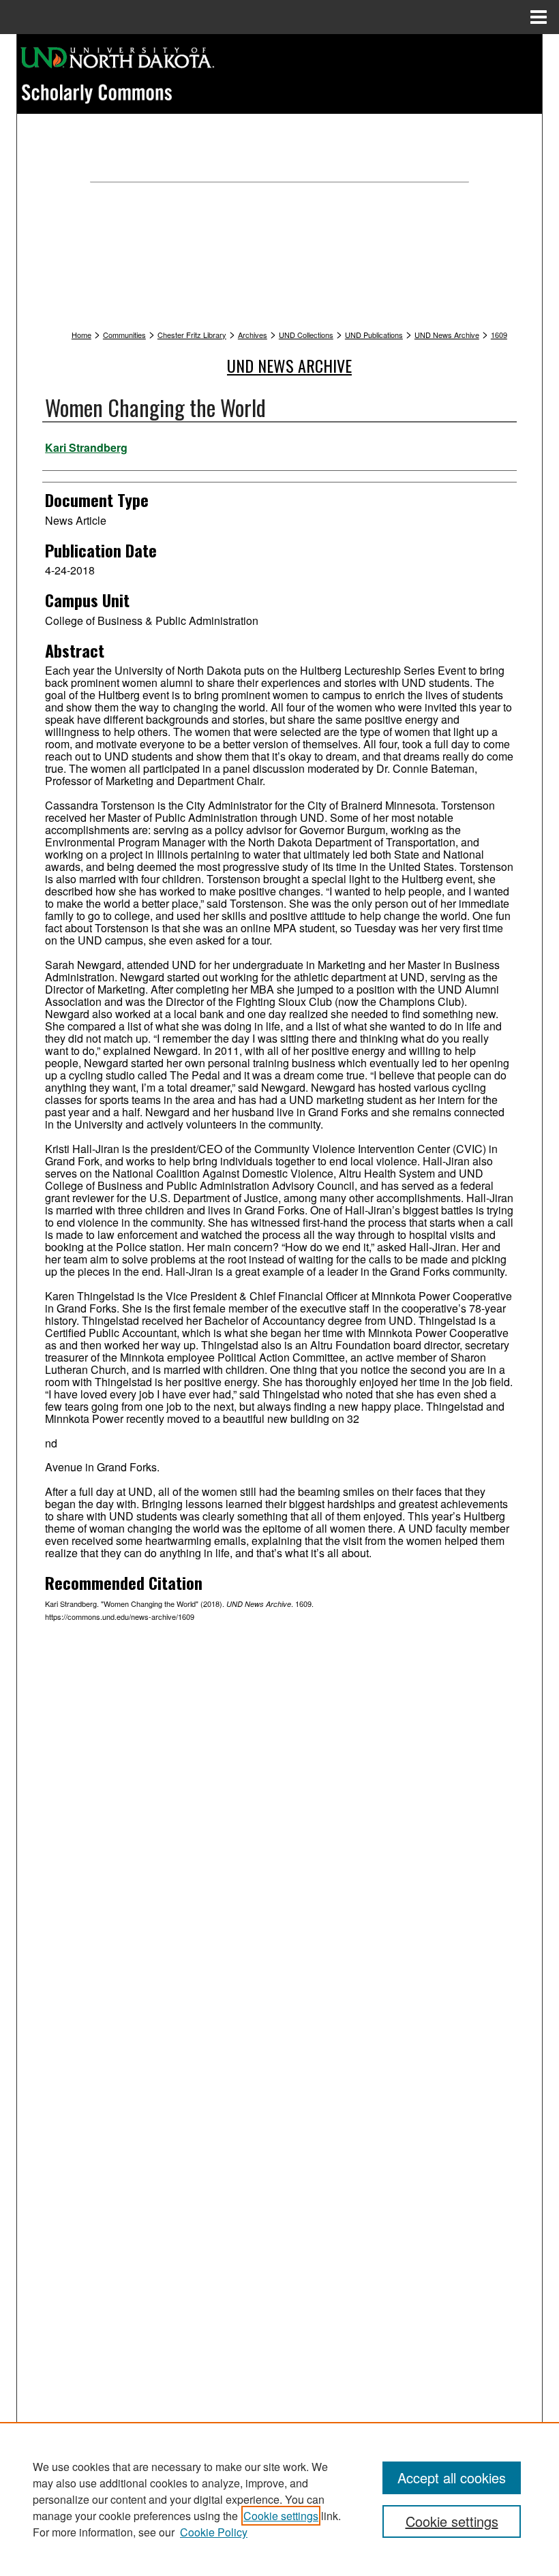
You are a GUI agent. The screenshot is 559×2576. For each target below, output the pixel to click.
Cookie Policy (214, 2532)
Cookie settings (281, 2516)
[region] (279, 2499)
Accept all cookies (452, 2478)
